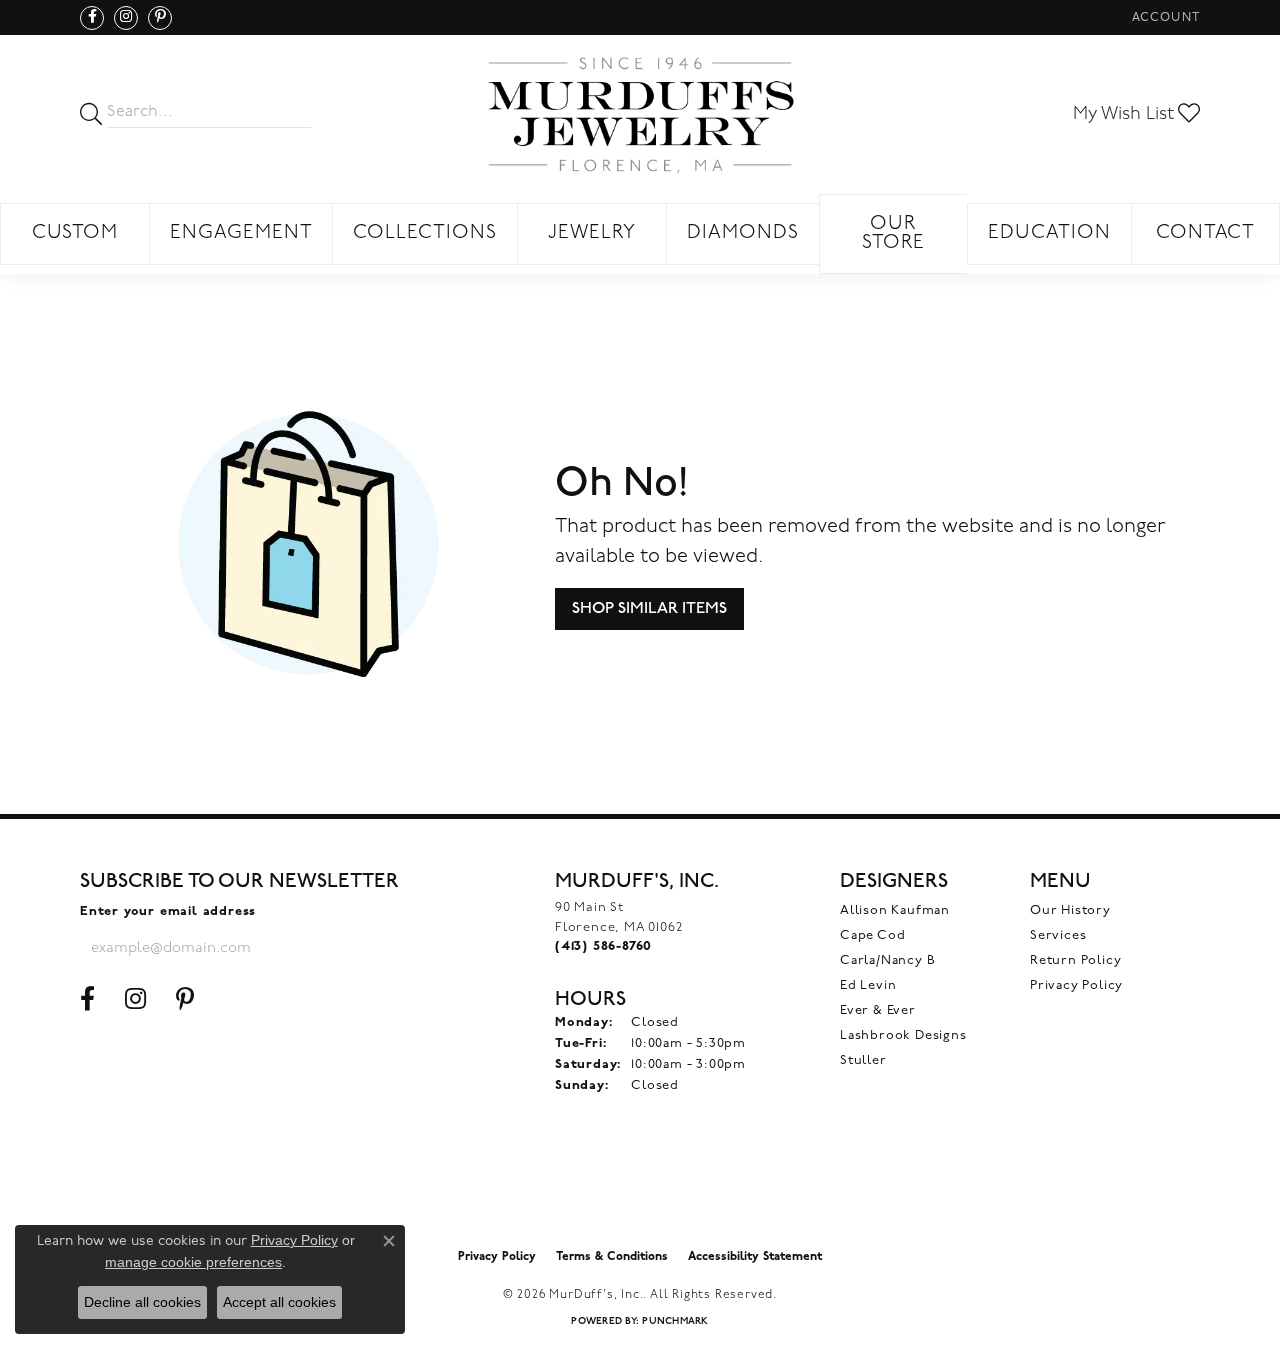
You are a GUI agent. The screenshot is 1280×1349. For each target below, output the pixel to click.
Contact (1206, 233)
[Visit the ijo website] (640, 1188)
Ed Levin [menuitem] (868, 985)
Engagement (241, 233)
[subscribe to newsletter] (326, 948)
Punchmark (675, 1321)
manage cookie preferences (193, 1262)
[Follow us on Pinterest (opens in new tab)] (160, 18)
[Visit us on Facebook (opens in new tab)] (92, 18)
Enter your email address (168, 911)
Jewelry (592, 233)
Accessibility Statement (755, 1257)
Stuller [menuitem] (863, 1060)
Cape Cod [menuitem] (872, 935)
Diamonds (743, 233)
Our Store (894, 234)
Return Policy (1075, 960)
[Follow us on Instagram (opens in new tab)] (126, 18)
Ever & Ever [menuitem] (878, 1010)
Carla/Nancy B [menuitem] (887, 960)
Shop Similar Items (649, 608)
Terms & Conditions (612, 1257)
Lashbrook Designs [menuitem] (903, 1035)
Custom (75, 233)
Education (1049, 233)
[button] (1164, 17)
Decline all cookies (142, 1302)
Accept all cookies (279, 1302)
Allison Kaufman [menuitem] (895, 910)
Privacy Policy (1076, 985)
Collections (425, 233)
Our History (1070, 910)
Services (1058, 935)
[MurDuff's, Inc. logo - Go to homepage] (640, 114)
